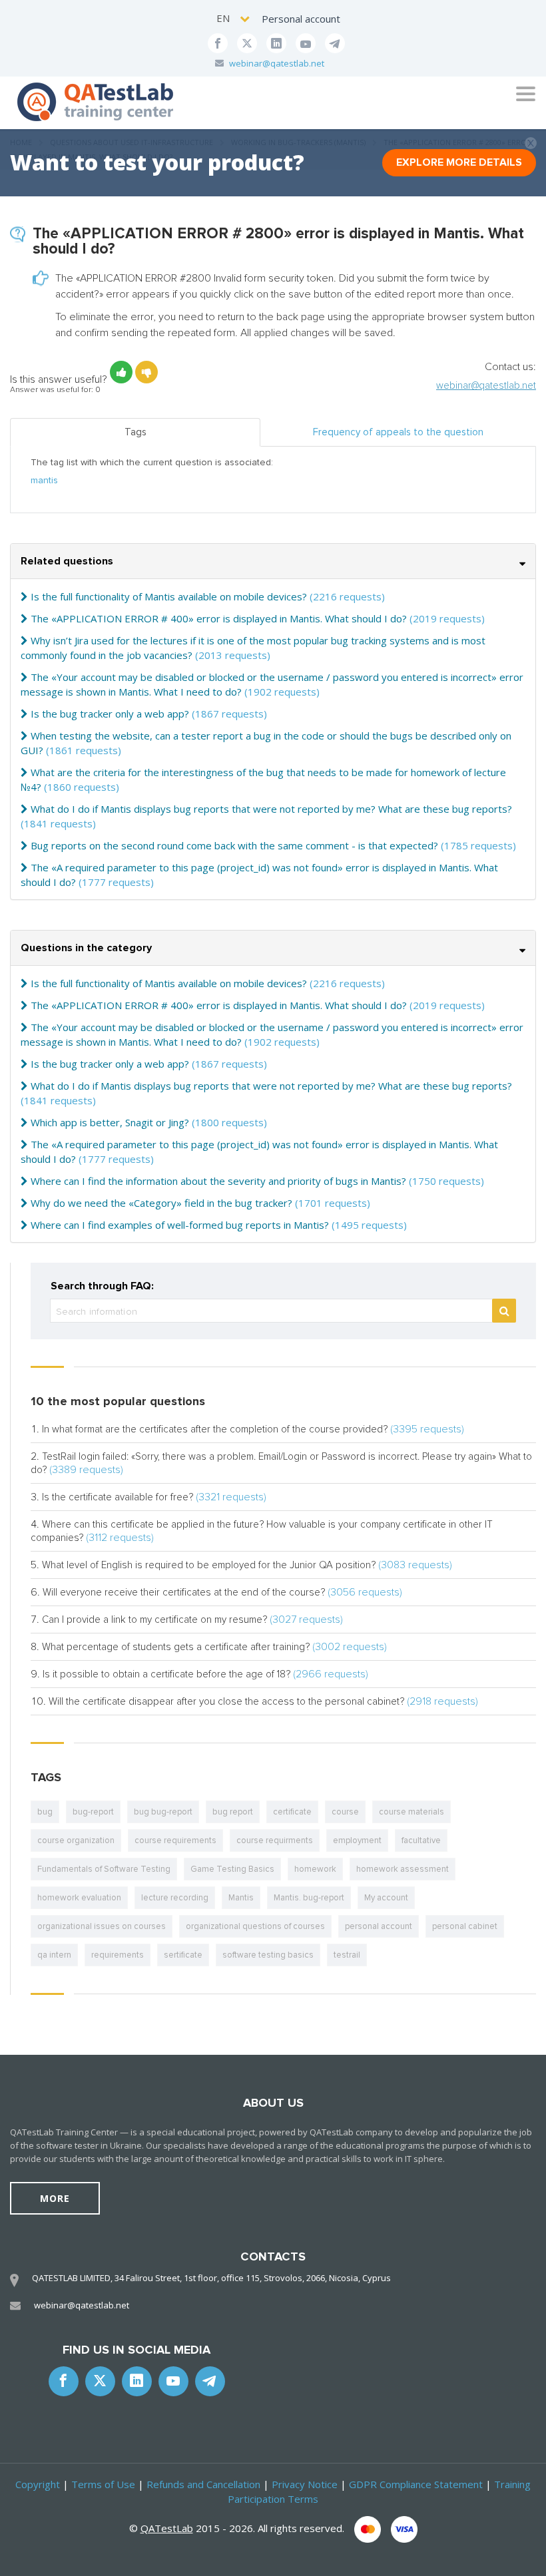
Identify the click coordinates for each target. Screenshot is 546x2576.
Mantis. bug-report (309, 1898)
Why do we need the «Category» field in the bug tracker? (161, 1203)
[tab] (273, 561)
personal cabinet (465, 1926)
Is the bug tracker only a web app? (110, 714)
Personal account (301, 19)
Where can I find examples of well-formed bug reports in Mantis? (180, 1225)
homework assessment (403, 1869)
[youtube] (306, 43)
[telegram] (335, 43)
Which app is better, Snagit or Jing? (110, 1122)
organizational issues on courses (102, 1926)
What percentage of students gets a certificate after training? (176, 1647)
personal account (379, 1926)
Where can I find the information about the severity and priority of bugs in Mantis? (218, 1181)
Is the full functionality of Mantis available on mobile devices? (169, 596)
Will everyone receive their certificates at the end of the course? (184, 1592)
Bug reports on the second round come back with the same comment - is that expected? (234, 845)
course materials (411, 1812)
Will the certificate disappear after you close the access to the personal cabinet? (226, 1701)
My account (386, 1898)
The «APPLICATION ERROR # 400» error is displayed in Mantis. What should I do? (219, 618)
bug (45, 1812)
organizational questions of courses (255, 1926)
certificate (292, 1812)
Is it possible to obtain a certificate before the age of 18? (166, 1674)
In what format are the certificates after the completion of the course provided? (215, 1429)
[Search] (504, 1311)
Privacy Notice (305, 2484)
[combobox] (234, 18)
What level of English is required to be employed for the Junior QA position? (209, 1565)
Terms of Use (103, 2484)
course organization (76, 1840)
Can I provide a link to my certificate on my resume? (154, 1619)
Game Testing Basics (232, 1869)
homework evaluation (79, 1898)
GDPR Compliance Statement (416, 2484)
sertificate (183, 1955)
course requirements (175, 1840)
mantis (44, 480)
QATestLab (167, 2528)
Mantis (241, 1898)
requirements (118, 1955)
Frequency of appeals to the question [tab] (398, 432)
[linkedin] (276, 43)
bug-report (93, 1812)
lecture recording (175, 1898)
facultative (421, 1840)
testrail (347, 1955)
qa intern (54, 1955)
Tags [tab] (136, 432)
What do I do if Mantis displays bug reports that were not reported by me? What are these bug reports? (271, 809)
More (55, 2198)
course (345, 1812)
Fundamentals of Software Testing (104, 1869)
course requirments (275, 1840)
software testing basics (268, 1955)
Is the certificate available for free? (118, 1497)
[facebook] (218, 43)
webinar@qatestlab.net (277, 63)
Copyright (38, 2484)
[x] (247, 43)
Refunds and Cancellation (203, 2484)
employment (357, 1840)
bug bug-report (163, 1812)
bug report (233, 1812)
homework (315, 1869)
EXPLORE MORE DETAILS (459, 162)
